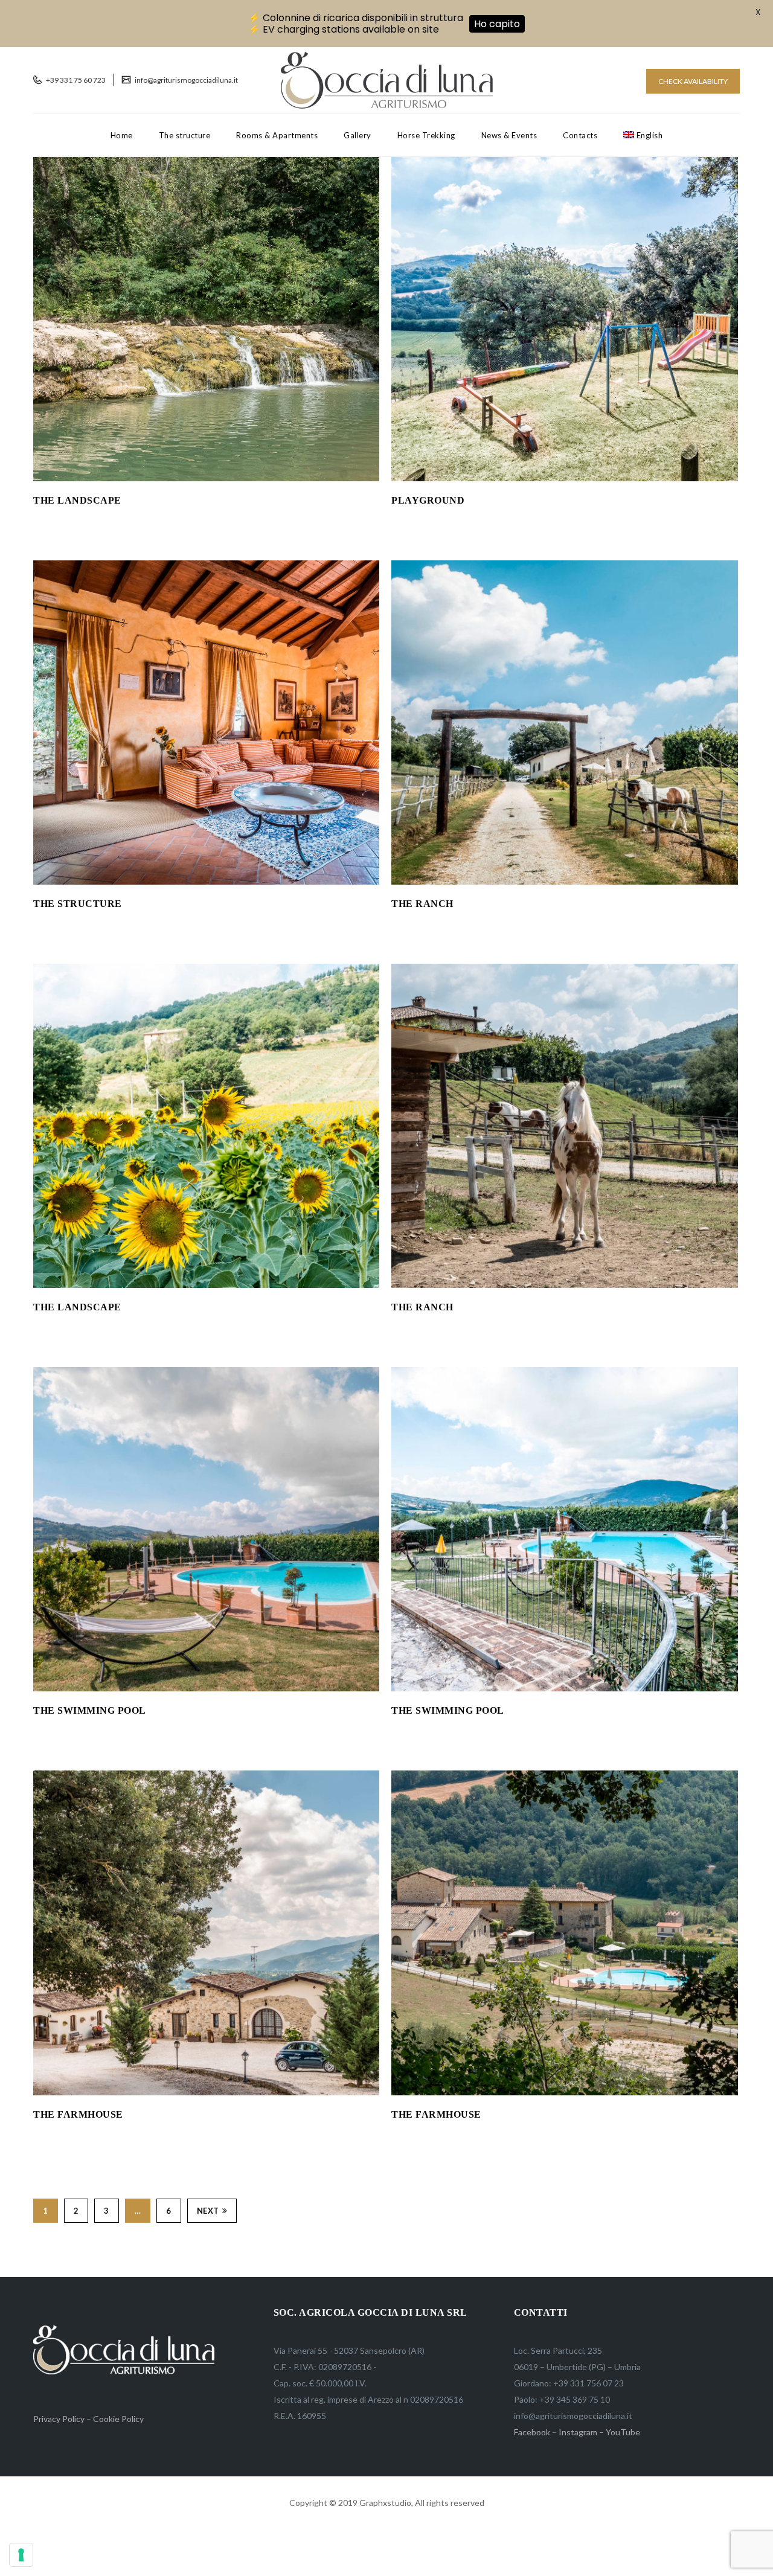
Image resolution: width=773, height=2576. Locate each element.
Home (122, 135)
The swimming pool (90, 1710)
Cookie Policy (118, 2419)
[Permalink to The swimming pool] (206, 1688)
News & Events (509, 135)
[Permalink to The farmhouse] (206, 2092)
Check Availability (693, 81)
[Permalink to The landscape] (206, 478)
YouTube (623, 2432)
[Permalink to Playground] (564, 478)
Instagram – (581, 2432)
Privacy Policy (59, 2419)
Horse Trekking (426, 135)
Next (208, 2211)
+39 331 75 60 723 (75, 80)
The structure (185, 135)
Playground (428, 500)
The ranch (422, 904)
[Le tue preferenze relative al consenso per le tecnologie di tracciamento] (21, 2555)
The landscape (77, 500)
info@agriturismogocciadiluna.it (186, 80)
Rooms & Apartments (277, 135)
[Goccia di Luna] (387, 80)
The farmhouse (78, 2114)
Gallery (358, 135)
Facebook (532, 2432)
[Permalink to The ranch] (564, 881)
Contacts (580, 135)
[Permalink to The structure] (206, 881)
